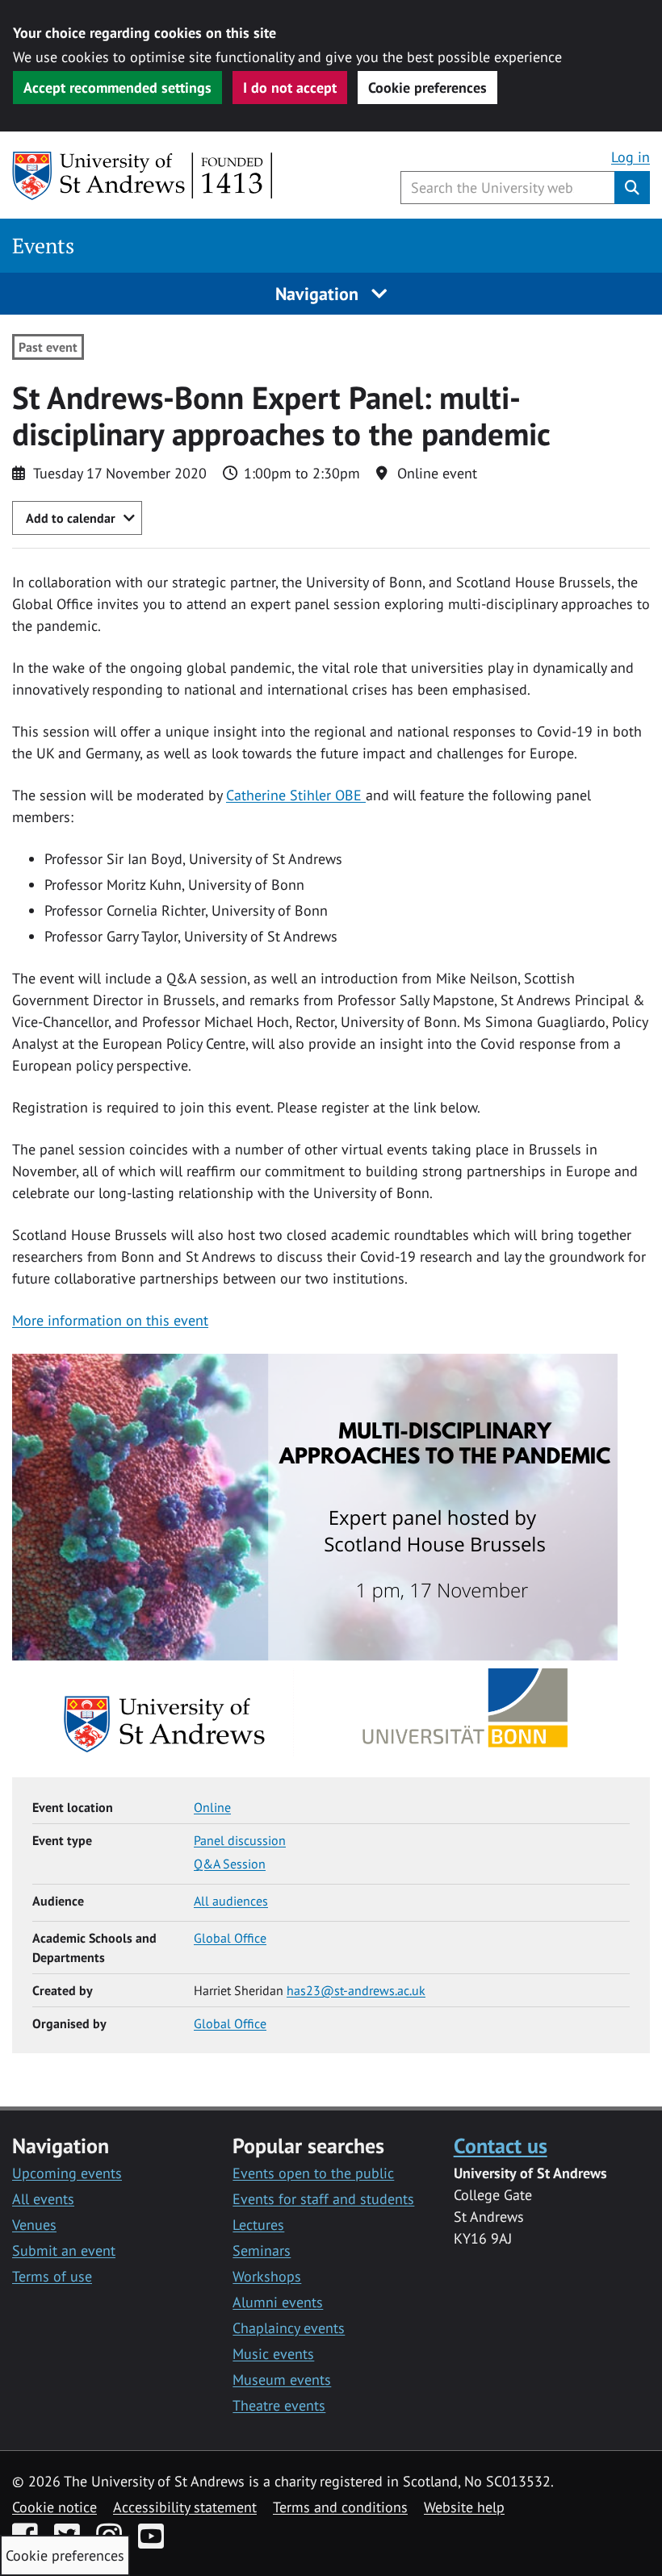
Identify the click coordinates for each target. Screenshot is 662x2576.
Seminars (262, 2250)
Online (212, 1807)
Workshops (267, 2276)
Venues (34, 2225)
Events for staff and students (323, 2199)
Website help (464, 2507)
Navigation (319, 294)
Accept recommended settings (117, 88)
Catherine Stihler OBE (296, 795)
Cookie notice (54, 2507)
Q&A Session (230, 1864)
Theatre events (279, 2405)
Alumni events (278, 2302)
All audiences (231, 1901)
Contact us (501, 2145)
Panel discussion (240, 1840)
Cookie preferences (427, 88)
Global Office (230, 1938)
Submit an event (64, 2250)
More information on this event (110, 1320)
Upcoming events (67, 2173)
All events (43, 2199)
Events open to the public (313, 2173)
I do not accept (290, 88)
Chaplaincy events (289, 2328)
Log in (631, 157)
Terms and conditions (340, 2507)
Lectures (258, 2225)
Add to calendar (71, 518)
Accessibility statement (185, 2507)
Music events (273, 2354)
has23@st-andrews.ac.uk (356, 1990)
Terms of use (52, 2276)
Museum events (282, 2380)
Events (43, 246)
